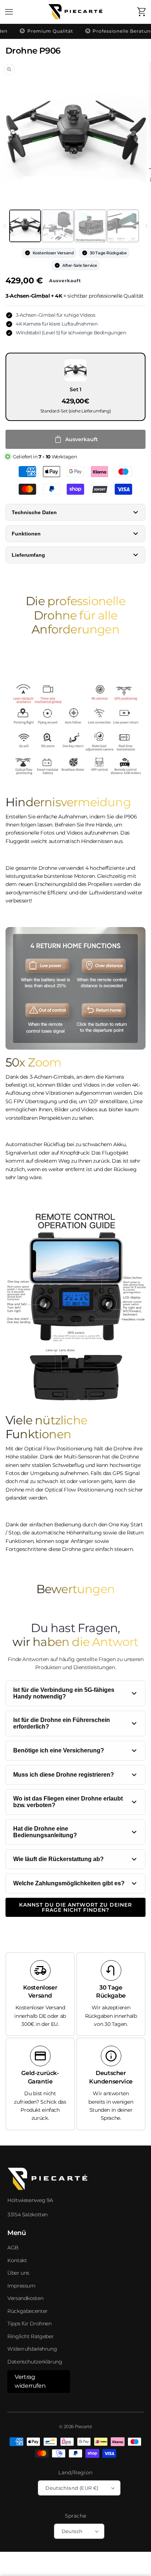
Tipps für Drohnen (30, 2324)
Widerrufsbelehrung (32, 2349)
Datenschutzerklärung (35, 2362)
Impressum (21, 2286)
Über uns (18, 2273)
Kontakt (17, 2260)
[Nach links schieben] (5, 226)
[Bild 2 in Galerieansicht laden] (58, 226)
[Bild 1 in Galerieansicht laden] (25, 226)
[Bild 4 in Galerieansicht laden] (123, 226)
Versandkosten (25, 2298)
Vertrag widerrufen (30, 2381)
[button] (9, 12)
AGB (13, 2248)
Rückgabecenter (27, 2311)
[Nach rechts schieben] (146, 226)
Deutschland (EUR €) (72, 2488)
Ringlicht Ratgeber (30, 2336)
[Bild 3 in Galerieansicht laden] (90, 226)
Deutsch (72, 2531)
